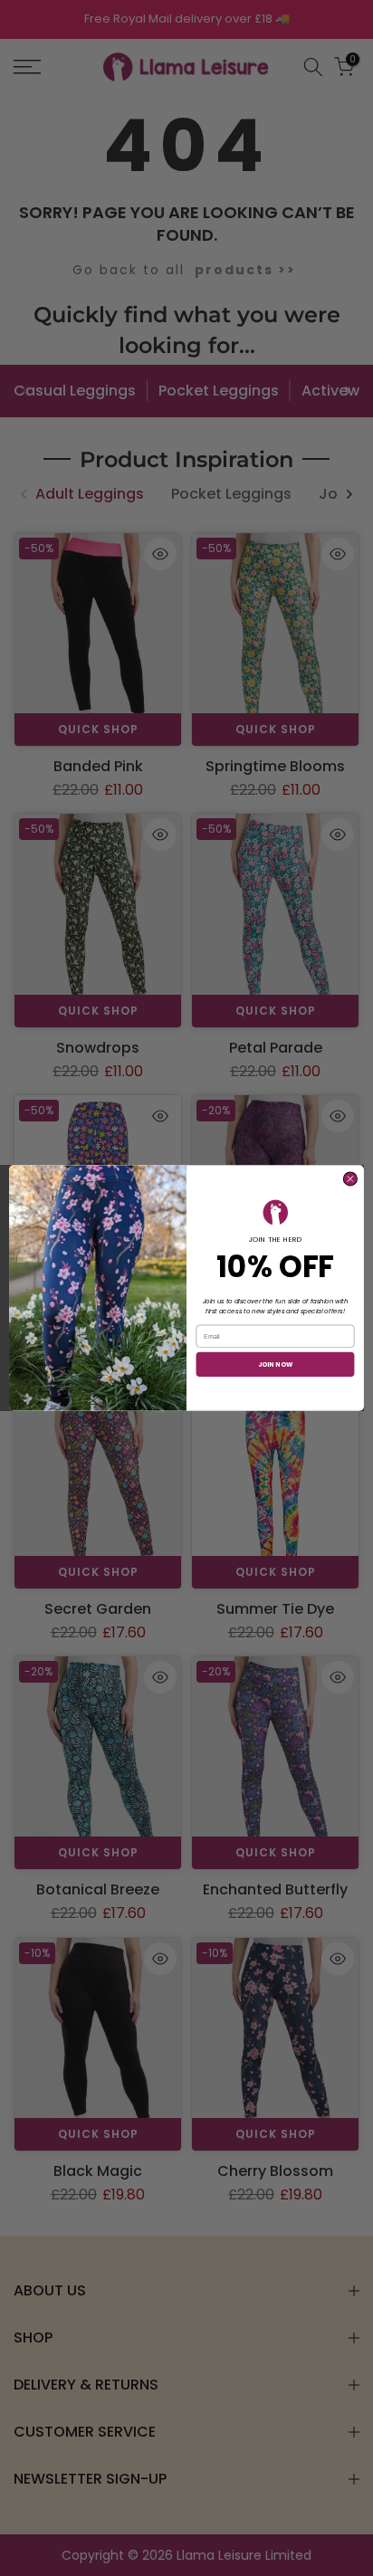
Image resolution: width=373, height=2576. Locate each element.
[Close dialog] (350, 1179)
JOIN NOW (276, 1364)
